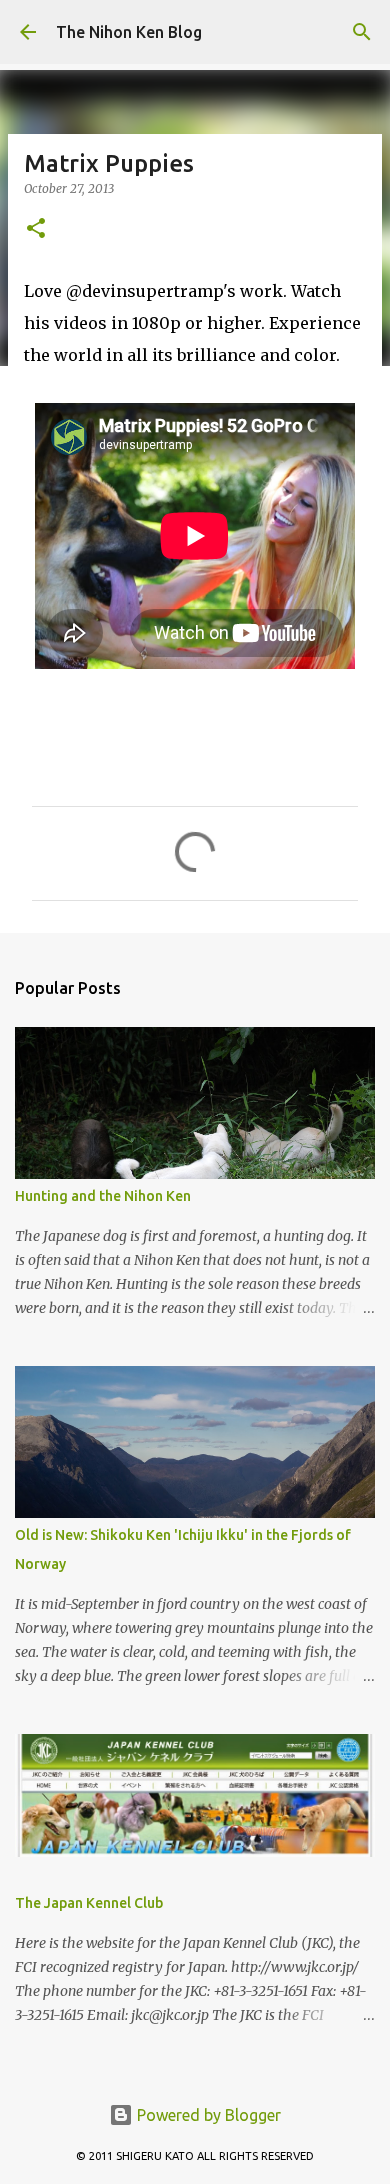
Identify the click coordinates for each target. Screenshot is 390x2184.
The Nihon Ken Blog (129, 32)
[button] (36, 229)
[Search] (362, 32)
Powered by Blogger (207, 2115)
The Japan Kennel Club (89, 1903)
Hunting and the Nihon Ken (103, 1196)
